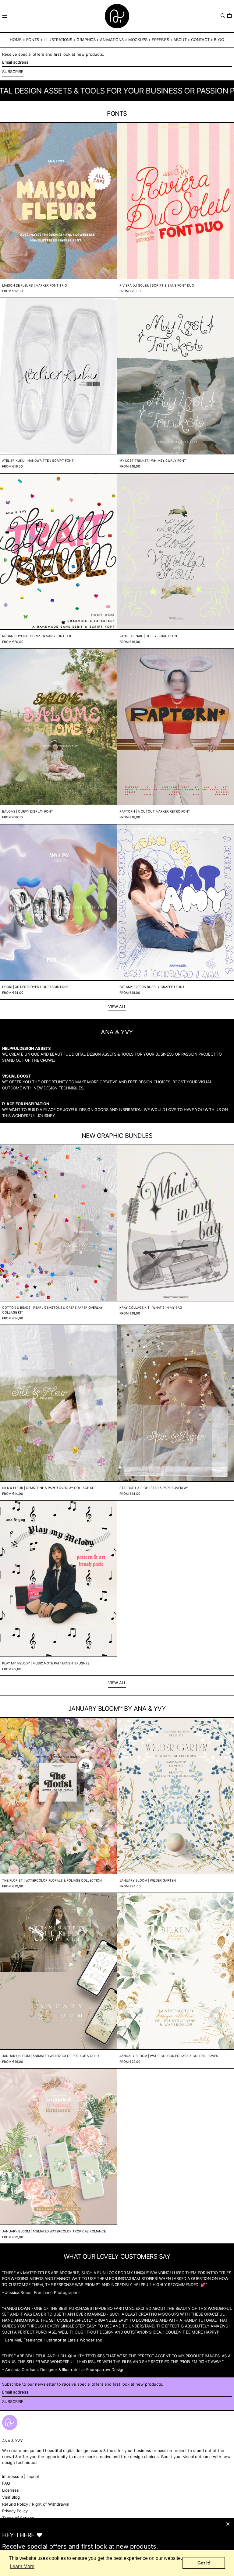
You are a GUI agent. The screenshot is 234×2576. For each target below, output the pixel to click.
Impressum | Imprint (21, 2476)
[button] (223, 16)
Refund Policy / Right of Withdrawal (36, 2504)
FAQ (6, 2483)
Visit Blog (11, 2497)
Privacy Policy (15, 2511)
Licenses (11, 2490)
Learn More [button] (22, 2566)
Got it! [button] (204, 2563)
